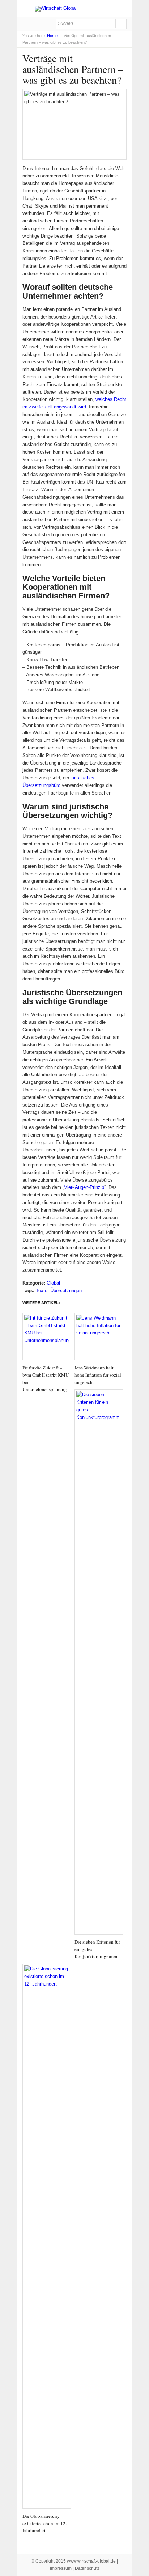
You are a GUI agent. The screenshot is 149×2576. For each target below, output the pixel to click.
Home (52, 36)
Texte (42, 1291)
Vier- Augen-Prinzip (84, 1187)
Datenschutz (87, 2568)
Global (53, 1283)
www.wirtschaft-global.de (91, 2561)
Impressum (61, 2568)
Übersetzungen (66, 1291)
